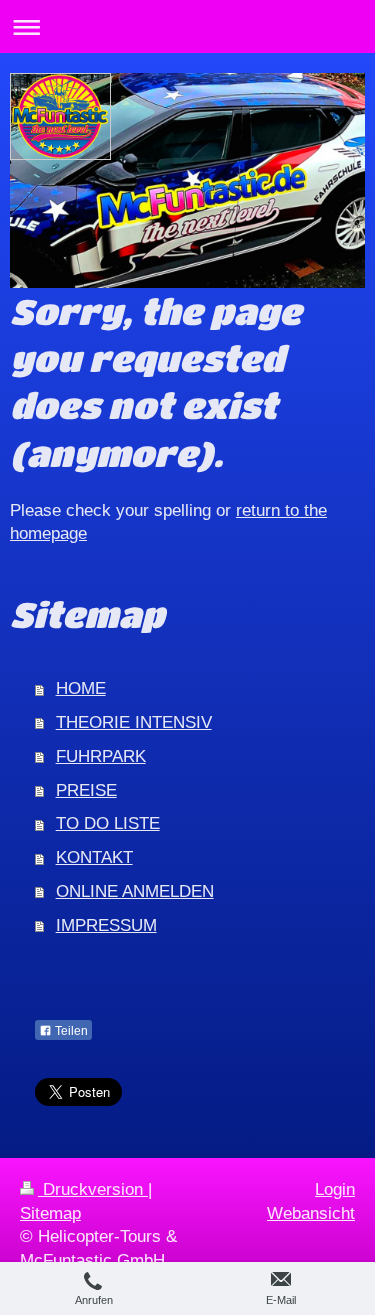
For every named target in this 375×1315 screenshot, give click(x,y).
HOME (81, 688)
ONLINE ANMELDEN (135, 891)
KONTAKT (94, 857)
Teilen (70, 1031)
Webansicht (311, 1213)
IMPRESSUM (106, 925)
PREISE (86, 790)
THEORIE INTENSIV (134, 722)
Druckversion (93, 1189)
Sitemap (50, 1213)
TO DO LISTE (108, 823)
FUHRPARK (101, 756)
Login (335, 1189)
